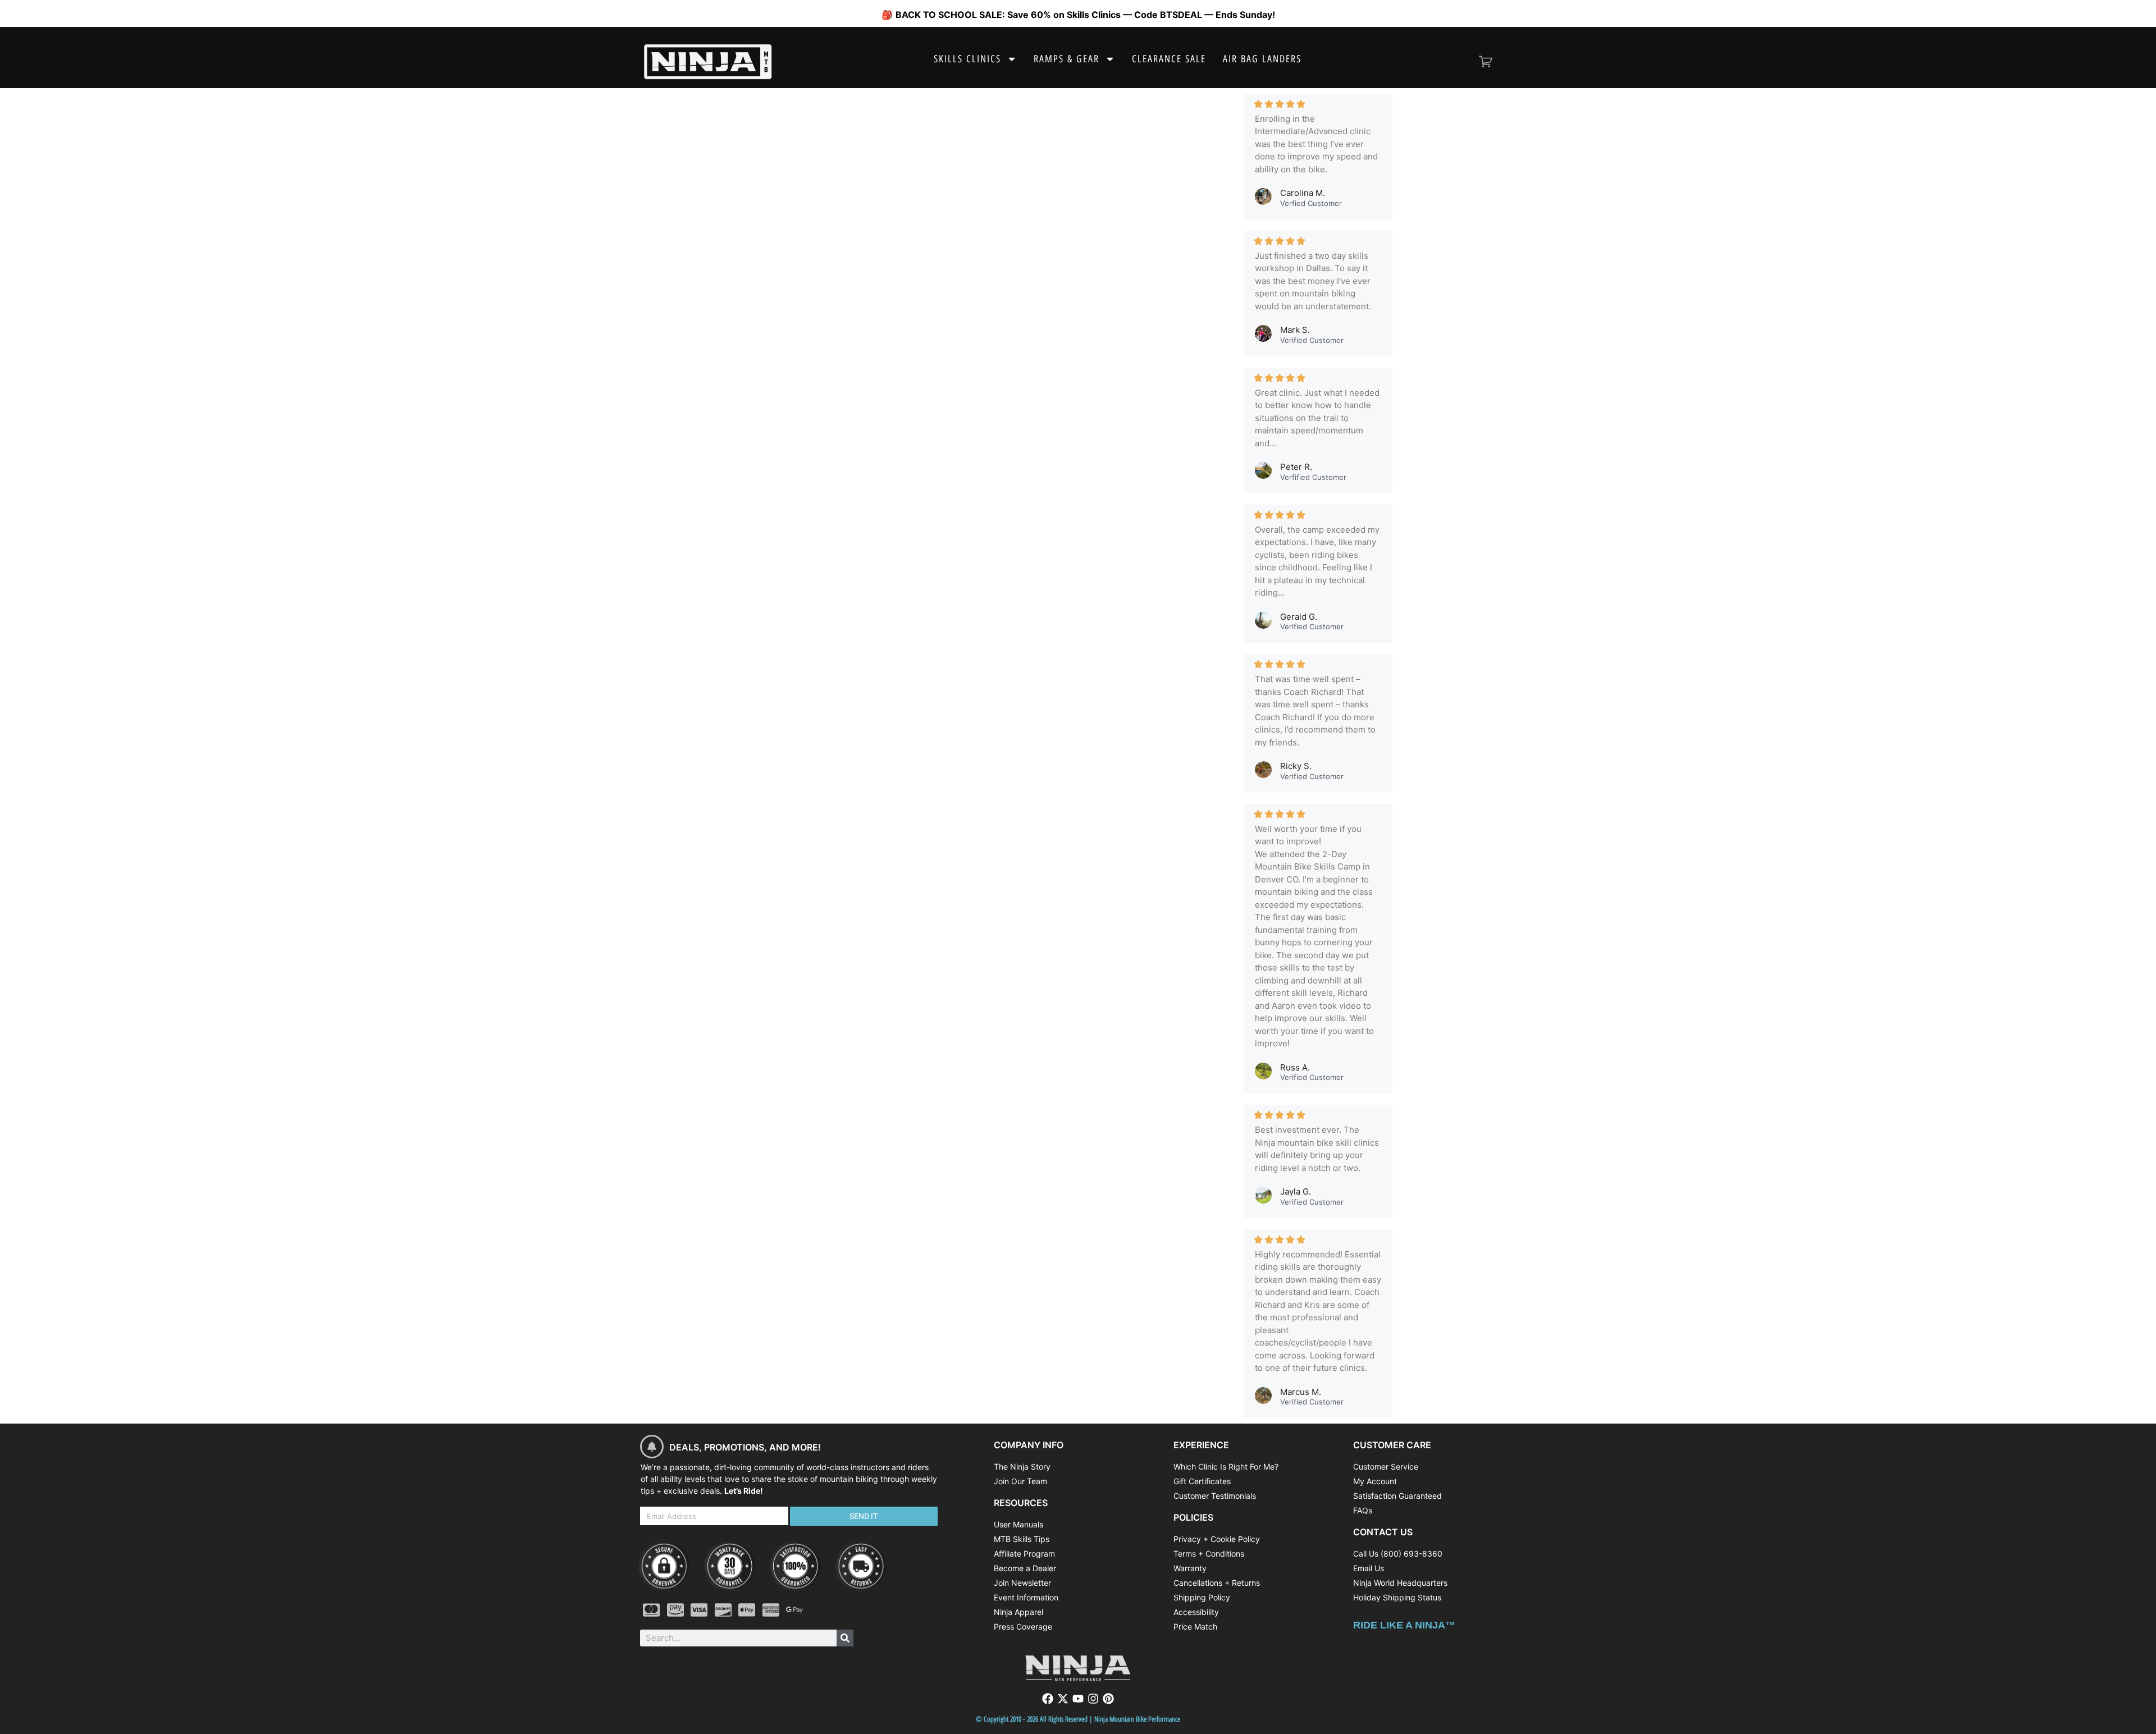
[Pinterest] (1108, 1699)
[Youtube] (1078, 1699)
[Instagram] (1093, 1699)
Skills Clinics (967, 59)
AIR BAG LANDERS (1262, 59)
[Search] (845, 1638)
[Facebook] (1048, 1699)
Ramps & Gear (1066, 59)
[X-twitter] (1063, 1699)
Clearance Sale (1169, 59)
